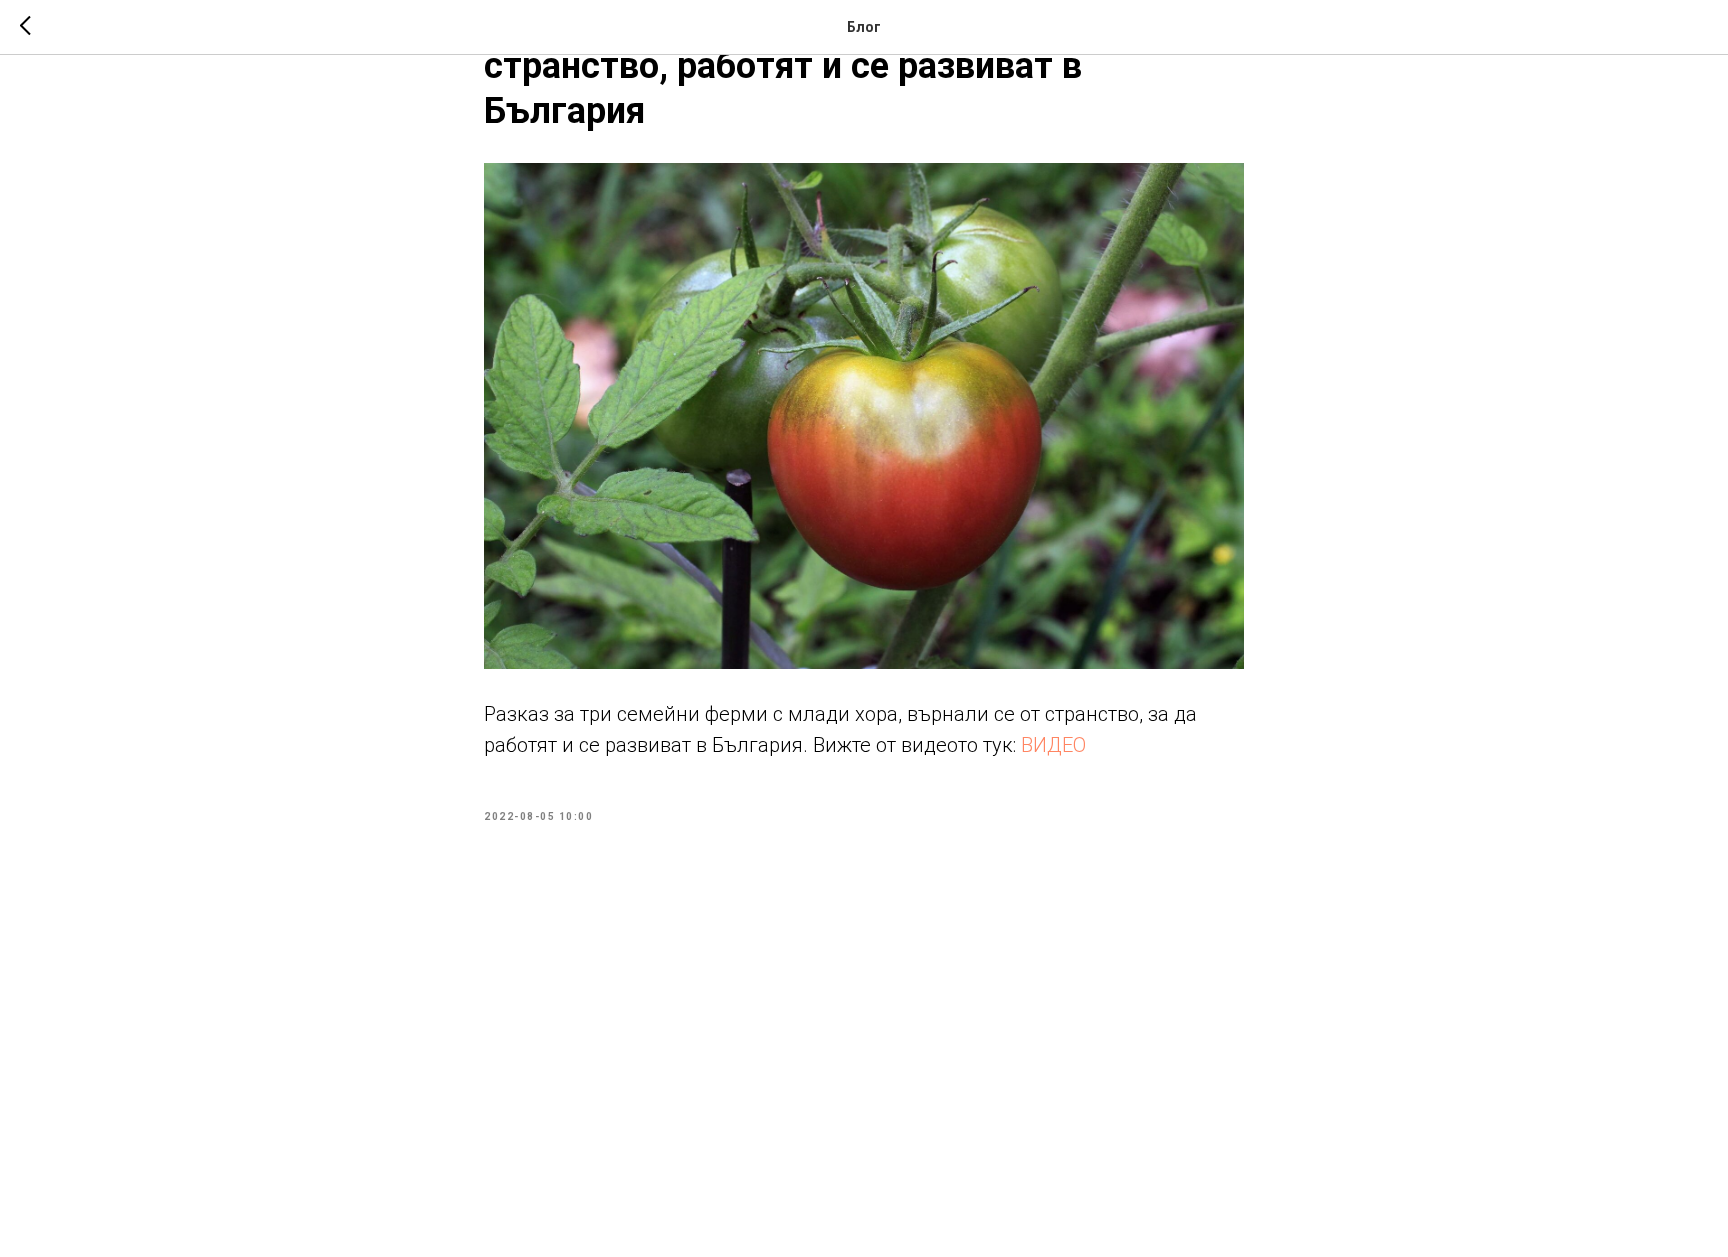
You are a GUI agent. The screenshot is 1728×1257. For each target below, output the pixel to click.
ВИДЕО (1053, 745)
